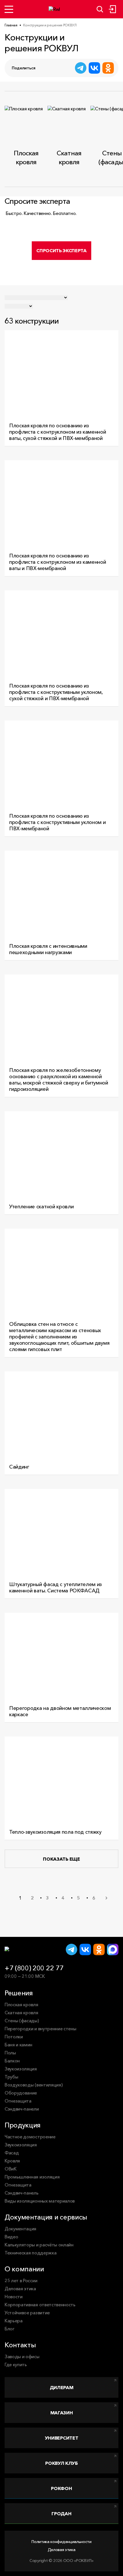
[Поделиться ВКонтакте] (94, 68)
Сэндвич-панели (22, 2109)
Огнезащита (18, 2101)
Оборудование (21, 2093)
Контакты (20, 2345)
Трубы (11, 2077)
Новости (14, 2297)
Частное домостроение (30, 2137)
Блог (10, 2329)
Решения (19, 1993)
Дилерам (62, 2387)
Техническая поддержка (30, 2253)
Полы (10, 2053)
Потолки (14, 2037)
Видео (11, 2237)
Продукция (23, 2125)
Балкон (12, 2061)
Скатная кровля (21, 2013)
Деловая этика (20, 2289)
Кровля (12, 2161)
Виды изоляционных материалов (40, 2201)
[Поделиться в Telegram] (81, 68)
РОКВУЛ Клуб (61, 2463)
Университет (61, 2438)
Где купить (16, 2364)
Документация (20, 2229)
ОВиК (11, 2169)
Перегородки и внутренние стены (40, 2029)
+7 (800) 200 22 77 (34, 1968)
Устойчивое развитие (27, 2313)
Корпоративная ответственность (40, 2305)
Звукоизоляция (21, 2069)
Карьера (14, 2321)
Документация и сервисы (46, 2217)
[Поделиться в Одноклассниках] (108, 68)
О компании (24, 2269)
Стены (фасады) (22, 2021)
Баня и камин (18, 2045)
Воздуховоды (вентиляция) (33, 2085)
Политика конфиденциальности (61, 2542)
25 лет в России (21, 2281)
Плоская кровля (21, 2005)
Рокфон (61, 2488)
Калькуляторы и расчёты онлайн (39, 2245)
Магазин (62, 2413)
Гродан (61, 2514)
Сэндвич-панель (22, 2193)
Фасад (12, 2153)
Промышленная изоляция (32, 2177)
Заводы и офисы (22, 2356)
